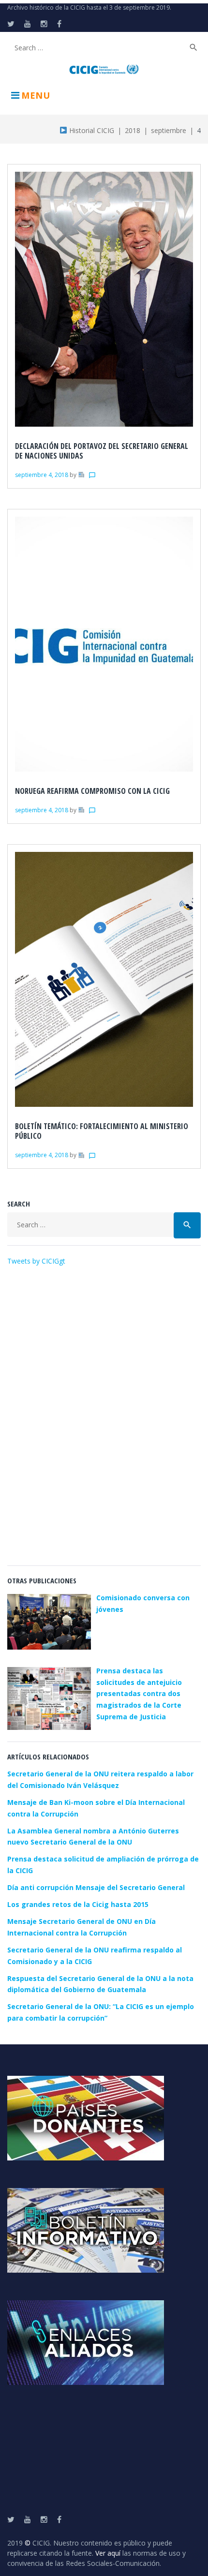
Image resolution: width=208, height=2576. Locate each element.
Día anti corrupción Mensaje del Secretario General (96, 1887)
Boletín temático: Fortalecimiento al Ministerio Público (102, 1131)
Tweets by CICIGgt (36, 1261)
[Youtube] (28, 24)
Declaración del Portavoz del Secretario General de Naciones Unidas (102, 451)
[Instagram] (44, 24)
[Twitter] (11, 24)
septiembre (169, 130)
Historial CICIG (91, 130)
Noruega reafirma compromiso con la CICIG (92, 791)
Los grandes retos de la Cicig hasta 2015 (78, 1904)
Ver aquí (108, 2553)
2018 (133, 130)
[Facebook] (59, 24)
